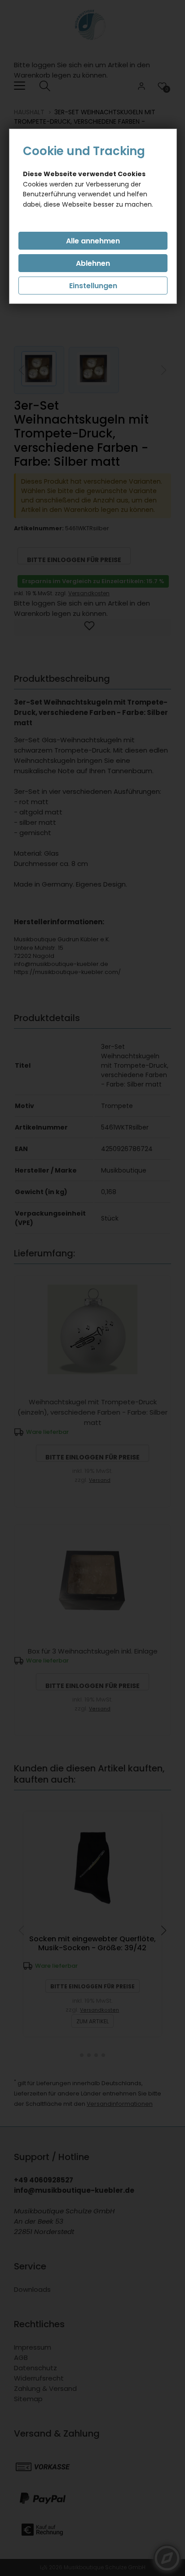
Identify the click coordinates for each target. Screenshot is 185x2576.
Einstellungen (93, 286)
